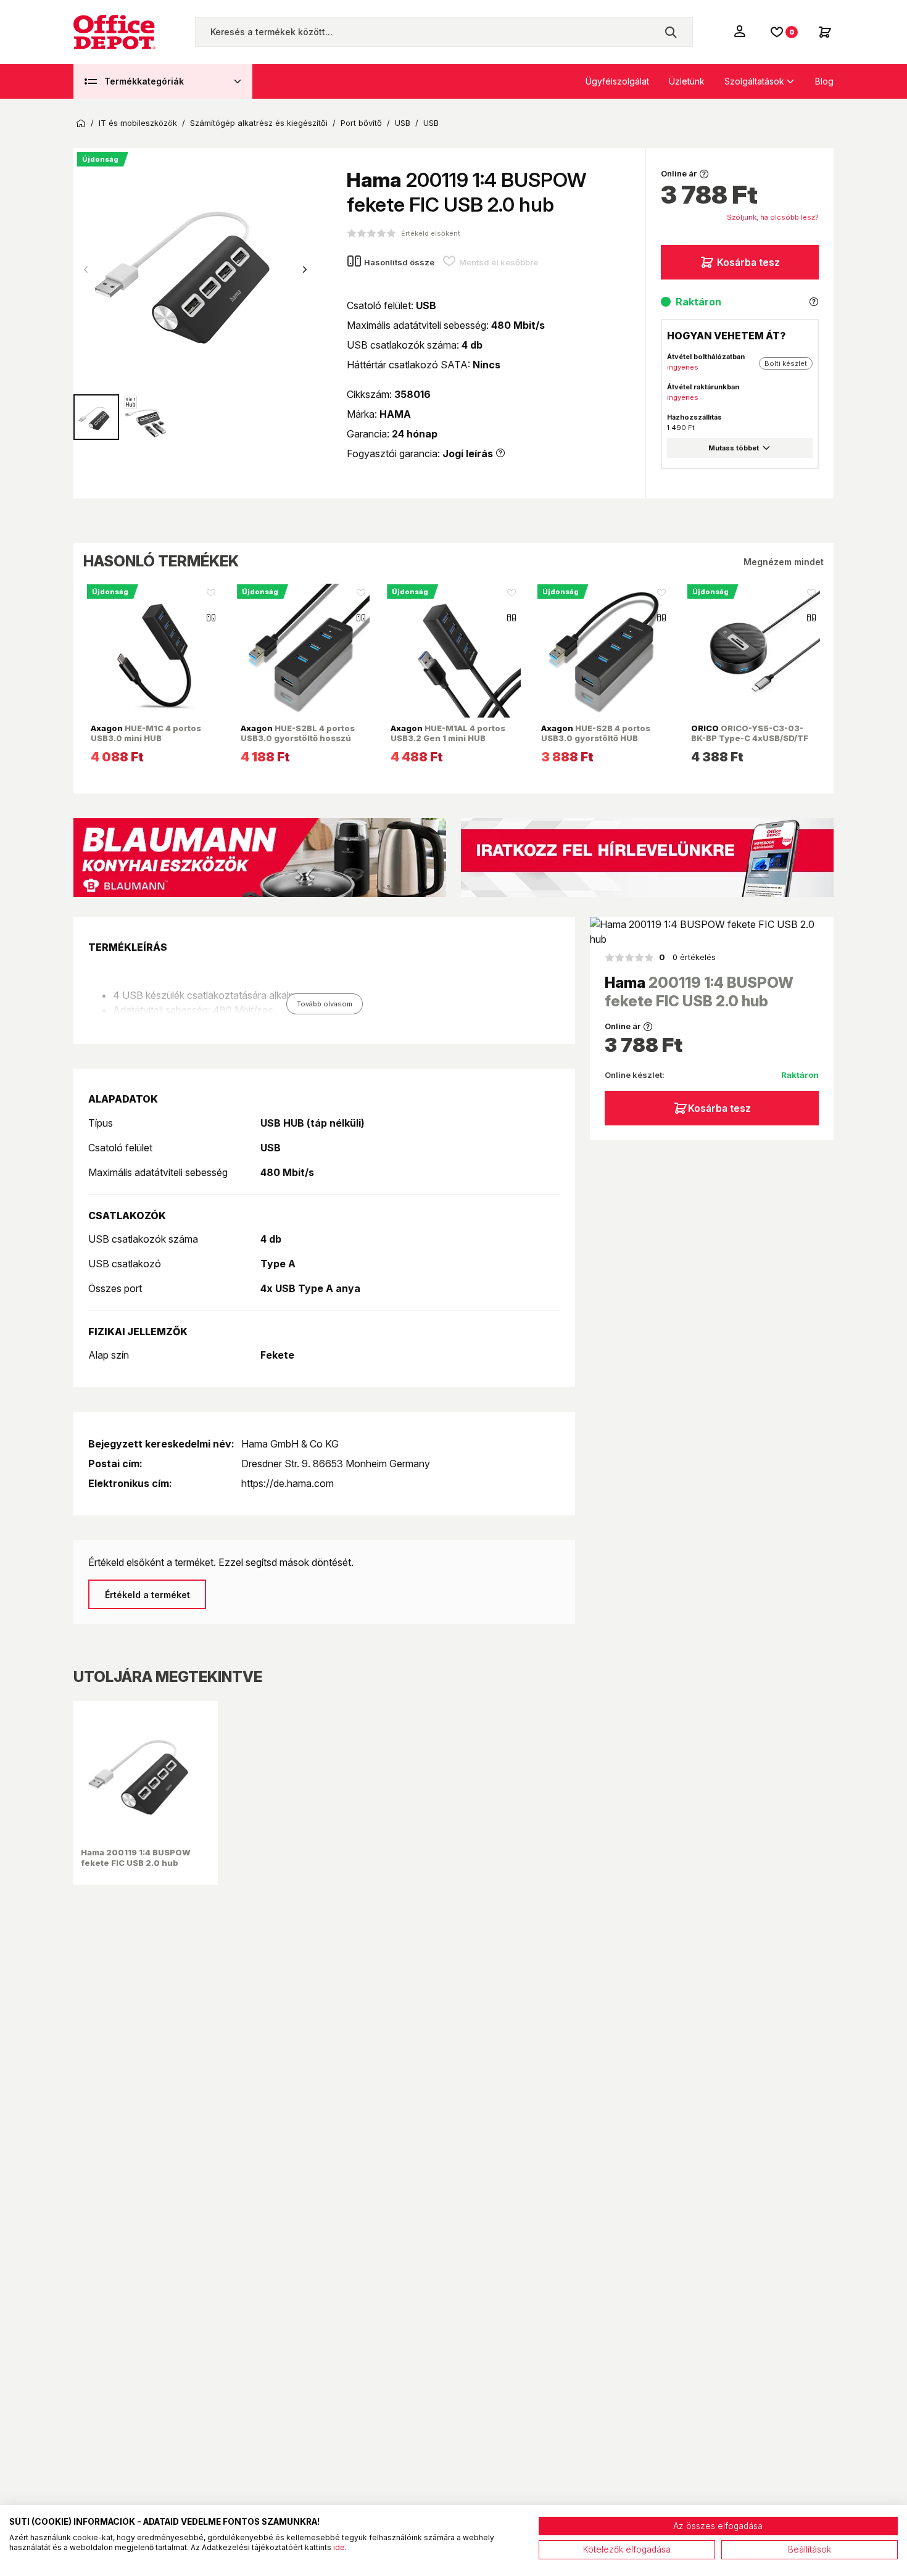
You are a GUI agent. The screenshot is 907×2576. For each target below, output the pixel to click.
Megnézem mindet (784, 562)
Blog (824, 81)
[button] (305, 270)
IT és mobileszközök (138, 123)
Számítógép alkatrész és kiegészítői (259, 123)
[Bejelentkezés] (741, 31)
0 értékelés (687, 957)
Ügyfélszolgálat (617, 81)
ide (339, 2547)
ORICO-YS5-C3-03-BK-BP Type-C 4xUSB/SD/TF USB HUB (750, 738)
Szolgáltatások (754, 81)
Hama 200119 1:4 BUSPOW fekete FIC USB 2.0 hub (136, 1857)
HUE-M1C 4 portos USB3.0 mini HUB (146, 733)
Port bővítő (361, 123)
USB (403, 123)
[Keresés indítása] (671, 32)
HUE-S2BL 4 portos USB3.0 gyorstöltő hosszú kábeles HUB (298, 738)
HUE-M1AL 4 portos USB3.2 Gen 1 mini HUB (448, 733)
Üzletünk (687, 81)
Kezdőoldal (81, 123)
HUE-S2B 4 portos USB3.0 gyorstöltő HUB (596, 733)
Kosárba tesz (748, 262)
